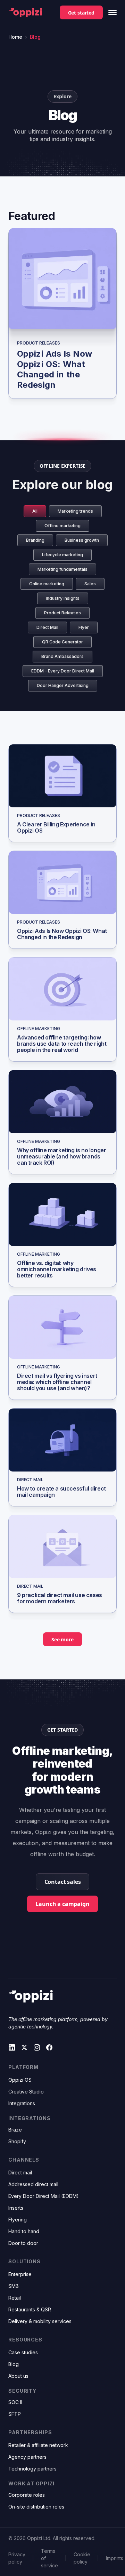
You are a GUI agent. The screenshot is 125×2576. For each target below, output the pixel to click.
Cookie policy (82, 2558)
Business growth (82, 540)
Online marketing (47, 584)
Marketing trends (75, 511)
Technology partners (32, 2469)
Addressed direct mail (33, 2184)
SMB (14, 2286)
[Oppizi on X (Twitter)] (24, 2047)
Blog (14, 2364)
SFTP (15, 2414)
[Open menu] (112, 12)
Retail (15, 2298)
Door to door (23, 2243)
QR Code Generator (62, 642)
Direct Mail (47, 627)
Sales (90, 584)
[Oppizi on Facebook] (49, 2047)
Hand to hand (24, 2231)
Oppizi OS (20, 2080)
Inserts (16, 2208)
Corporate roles (27, 2495)
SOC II (15, 2402)
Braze (15, 2130)
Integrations (22, 2103)
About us (18, 2376)
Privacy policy (17, 2558)
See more (62, 1639)
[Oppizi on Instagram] (37, 2047)
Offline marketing (62, 526)
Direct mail (20, 2172)
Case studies (23, 2352)
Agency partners (27, 2457)
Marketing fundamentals (62, 569)
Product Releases (62, 613)
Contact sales (63, 1882)
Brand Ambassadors (62, 656)
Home (15, 37)
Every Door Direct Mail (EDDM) (44, 2196)
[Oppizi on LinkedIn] (12, 2047)
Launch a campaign (62, 1904)
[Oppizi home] (25, 13)
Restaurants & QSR (30, 2309)
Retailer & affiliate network (38, 2445)
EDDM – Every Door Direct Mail (63, 671)
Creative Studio (26, 2092)
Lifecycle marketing (62, 555)
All (35, 511)
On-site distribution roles (36, 2507)
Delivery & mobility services (40, 2321)
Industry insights (63, 598)
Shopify (17, 2141)
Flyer (84, 627)
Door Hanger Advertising (63, 685)
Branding (35, 540)
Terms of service (49, 2558)
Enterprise (20, 2274)
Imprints (115, 2558)
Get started (81, 13)
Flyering (18, 2220)
